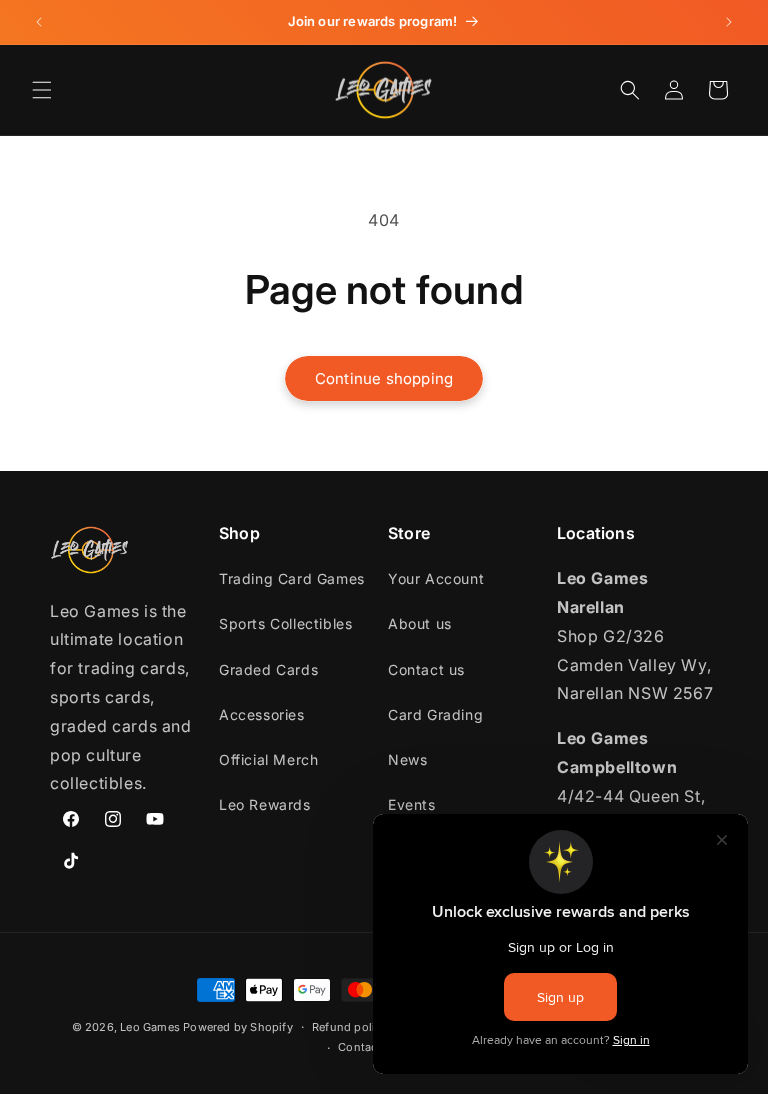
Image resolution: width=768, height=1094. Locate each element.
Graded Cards (268, 669)
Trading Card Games (292, 578)
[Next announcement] (729, 22)
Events (412, 804)
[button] (42, 90)
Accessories (262, 714)
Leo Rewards (265, 804)
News (407, 759)
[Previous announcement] (39, 22)
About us (420, 623)
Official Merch (268, 759)
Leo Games (150, 1027)
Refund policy (350, 1027)
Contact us (426, 669)
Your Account (436, 578)
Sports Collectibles (285, 623)
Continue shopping (384, 378)
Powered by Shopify (238, 1027)
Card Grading (435, 714)
